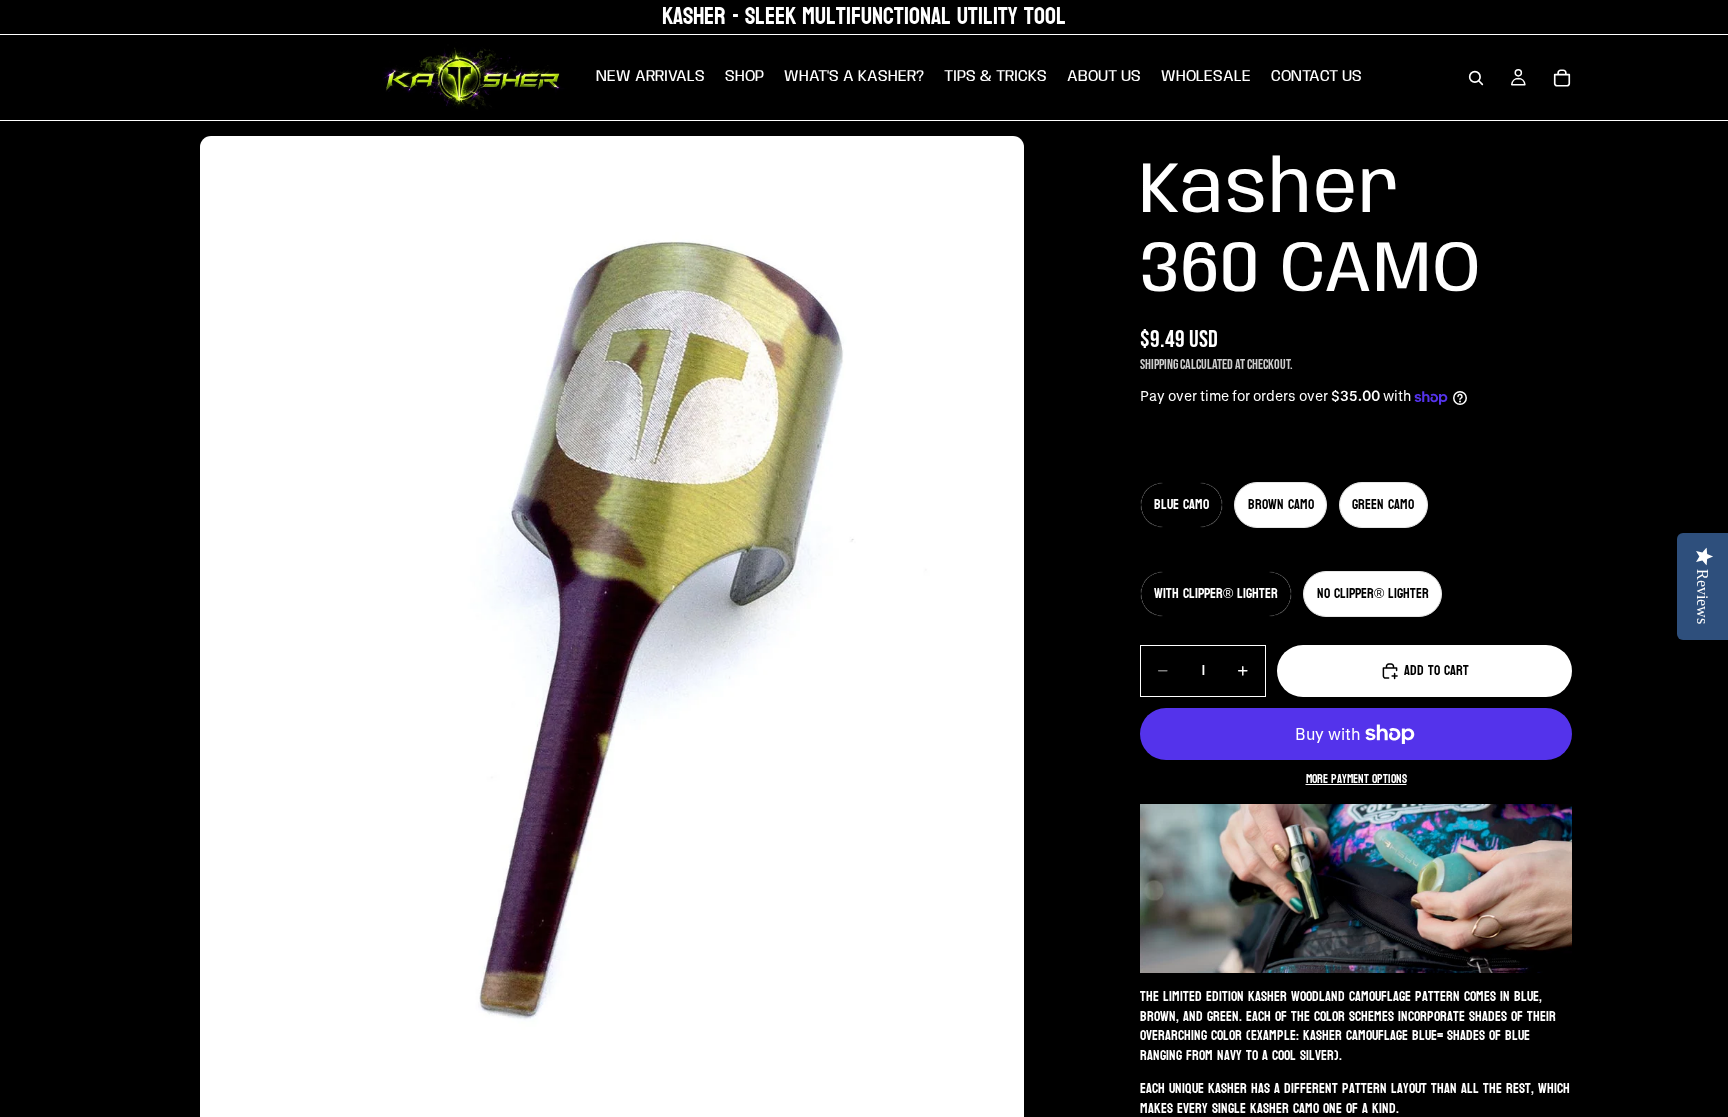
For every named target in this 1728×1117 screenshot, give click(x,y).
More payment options (1356, 780)
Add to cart (1436, 670)
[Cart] (1562, 78)
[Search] (1476, 78)
